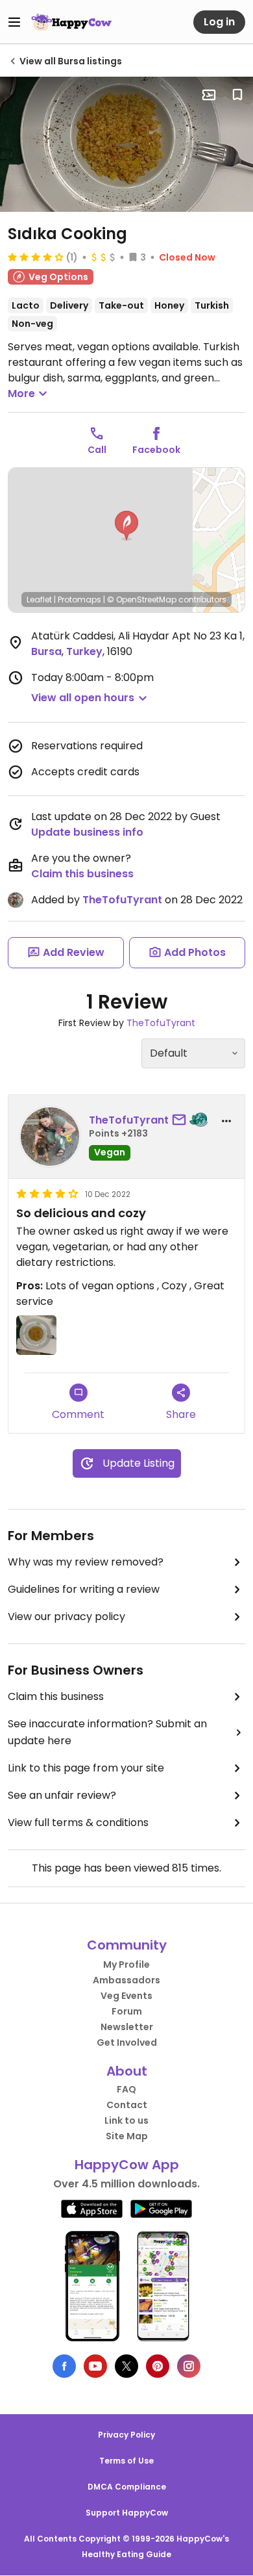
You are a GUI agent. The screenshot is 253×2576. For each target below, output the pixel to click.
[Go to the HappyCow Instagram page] (189, 2366)
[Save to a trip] (209, 95)
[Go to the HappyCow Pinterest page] (158, 2366)
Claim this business (82, 874)
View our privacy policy (66, 1616)
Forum (127, 2011)
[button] (126, 526)
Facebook (156, 450)
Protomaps (79, 599)
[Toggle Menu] (14, 22)
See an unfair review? (62, 1795)
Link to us (126, 2120)
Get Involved (127, 2042)
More (21, 393)
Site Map (127, 2136)
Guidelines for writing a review (84, 1589)
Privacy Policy (126, 2435)
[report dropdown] (226, 1121)
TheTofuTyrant (122, 900)
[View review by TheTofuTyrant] (50, 1137)
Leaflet (39, 599)
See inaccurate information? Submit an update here (107, 1732)
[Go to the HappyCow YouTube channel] (95, 2366)
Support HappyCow (127, 2513)
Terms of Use (126, 2461)
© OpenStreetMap (142, 599)
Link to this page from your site (86, 1768)
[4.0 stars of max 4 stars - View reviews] (36, 257)
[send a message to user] (182, 1120)
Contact (127, 2105)
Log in (219, 22)
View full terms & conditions (78, 1823)
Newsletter (127, 2027)
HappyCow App (127, 2165)
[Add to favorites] (237, 95)
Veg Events (126, 1996)
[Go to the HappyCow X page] (126, 2366)
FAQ (126, 2089)
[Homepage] (71, 22)
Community (127, 1945)
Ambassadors (126, 1980)
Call (97, 450)
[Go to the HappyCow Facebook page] (64, 2366)
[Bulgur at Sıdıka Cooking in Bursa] (126, 144)
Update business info (87, 832)
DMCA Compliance (127, 2487)
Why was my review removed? (86, 1562)
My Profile (126, 1964)
